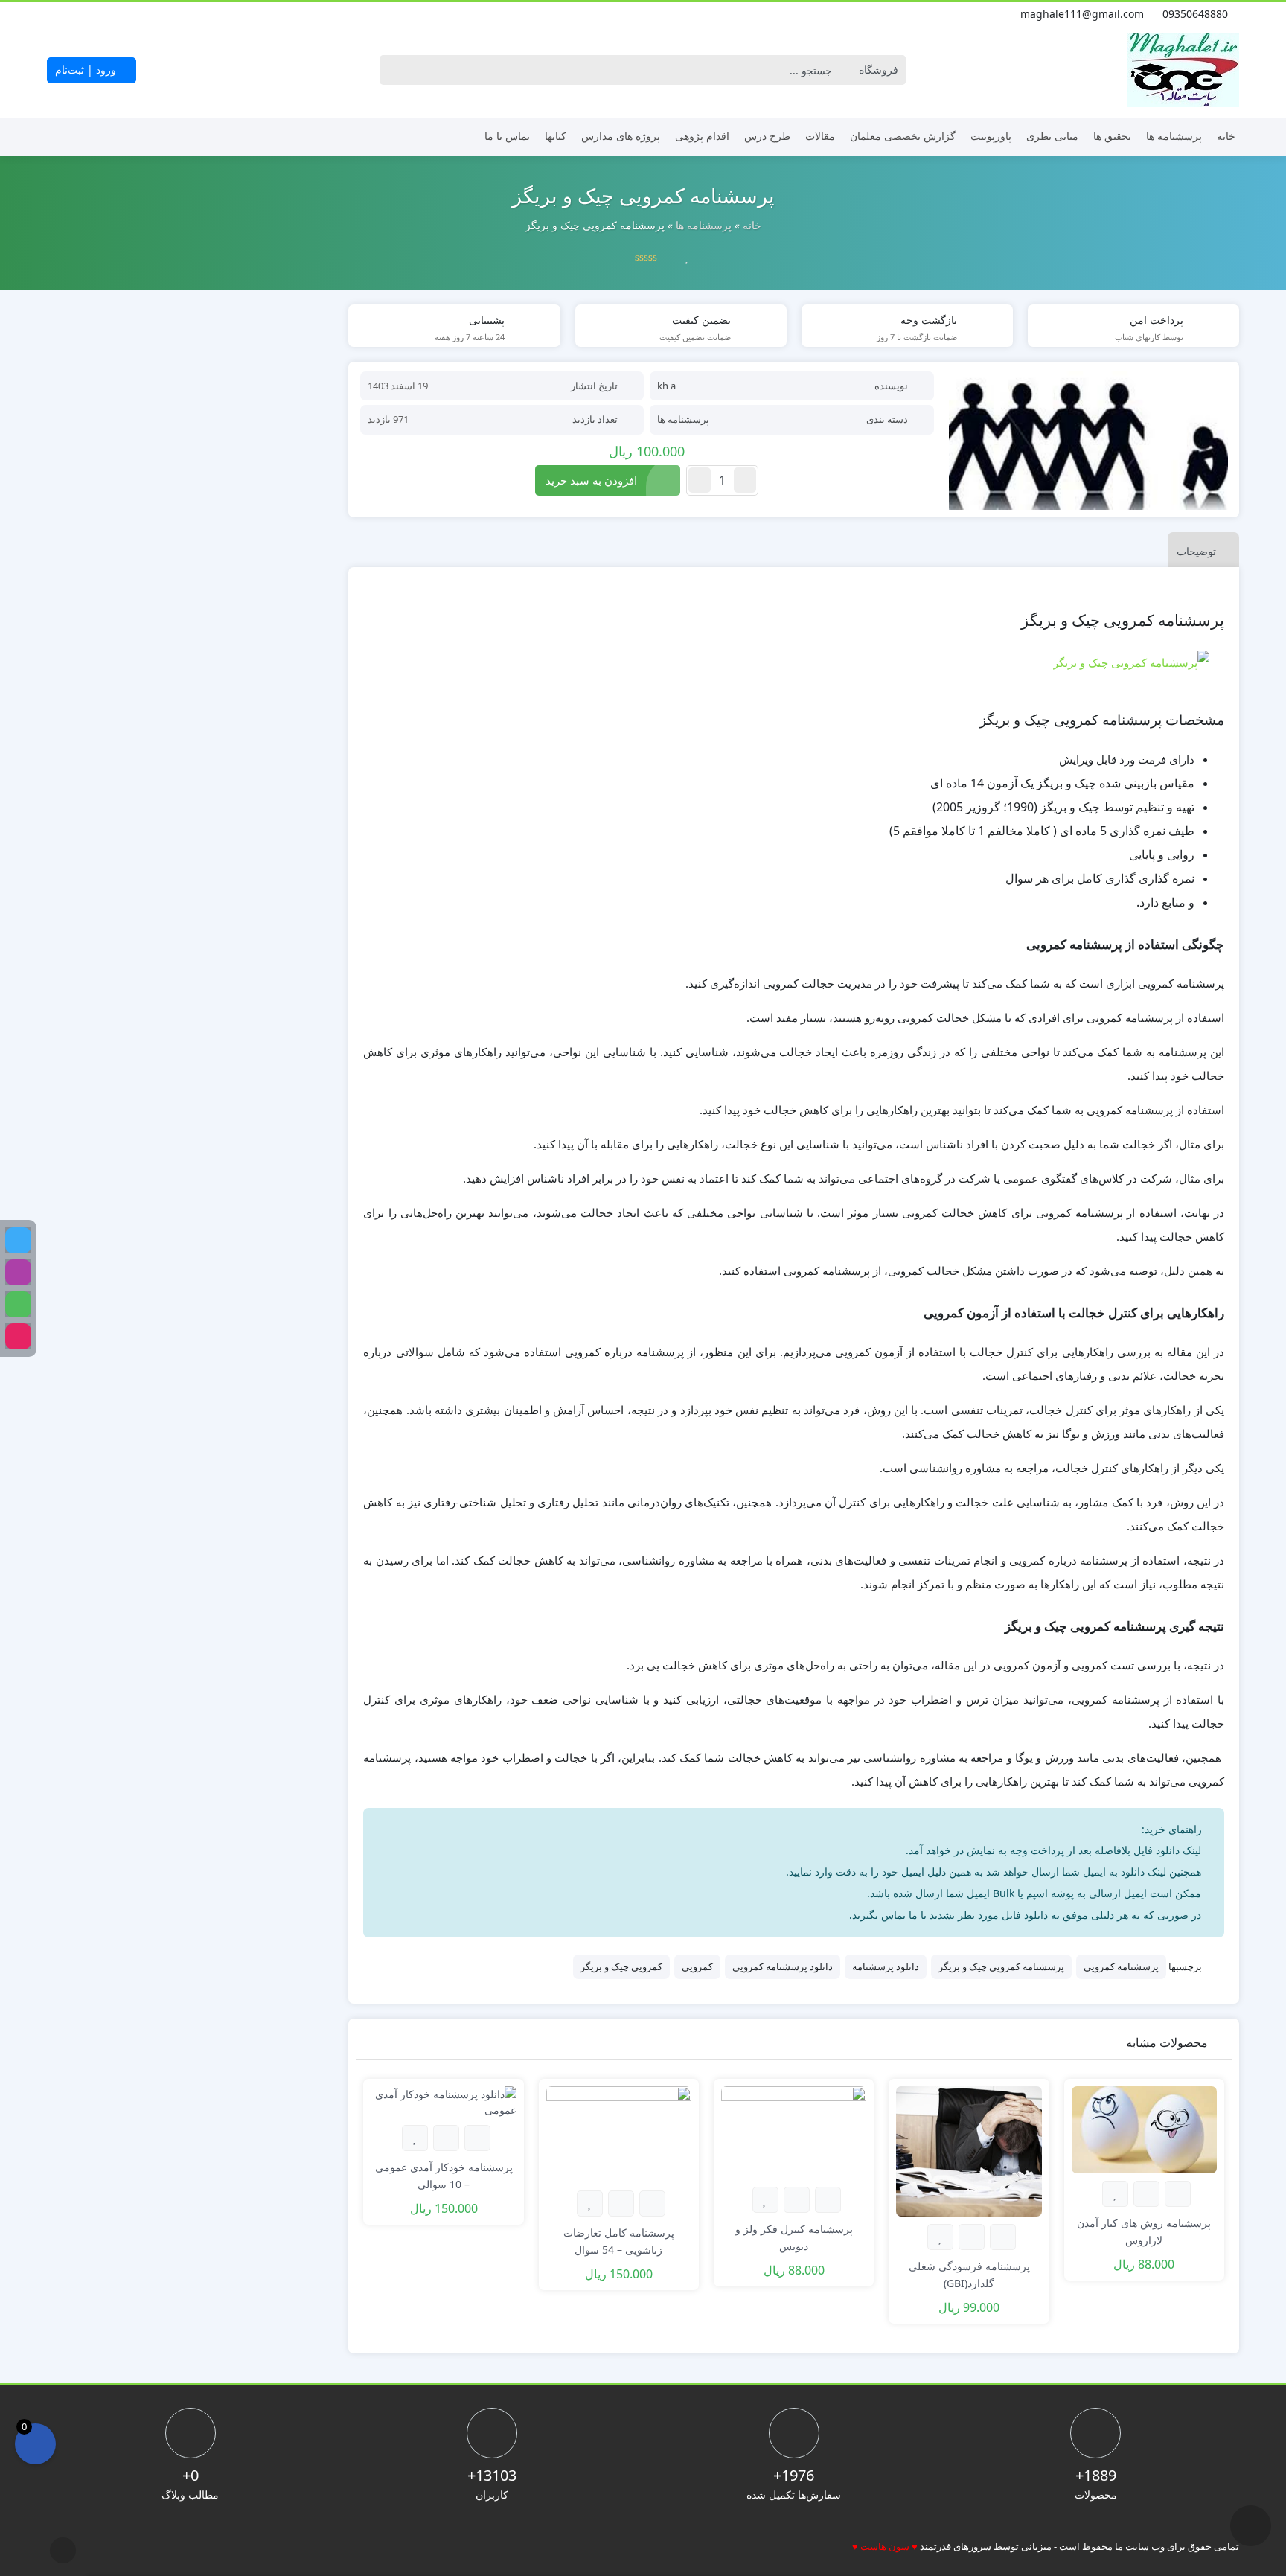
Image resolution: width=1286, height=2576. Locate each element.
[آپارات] (18, 1336)
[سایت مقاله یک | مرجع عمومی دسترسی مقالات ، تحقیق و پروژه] (1183, 70)
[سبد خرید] (35, 2444)
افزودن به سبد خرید (591, 480)
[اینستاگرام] (56, 14)
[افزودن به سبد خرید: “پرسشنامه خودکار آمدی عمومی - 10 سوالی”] (477, 2138)
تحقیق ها (1112, 136)
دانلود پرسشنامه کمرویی (783, 1966)
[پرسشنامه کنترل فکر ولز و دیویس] (794, 2131)
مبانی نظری (1052, 136)
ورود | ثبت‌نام (87, 70)
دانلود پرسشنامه (886, 1966)
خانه (1226, 136)
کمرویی (697, 1966)
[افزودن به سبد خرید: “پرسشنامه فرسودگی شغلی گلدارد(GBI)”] (1003, 2237)
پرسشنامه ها (1174, 136)
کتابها (556, 136)
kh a (666, 386)
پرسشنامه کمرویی (1121, 1966)
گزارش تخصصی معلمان (903, 136)
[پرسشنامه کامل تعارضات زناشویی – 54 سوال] (619, 2133)
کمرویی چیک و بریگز (621, 1966)
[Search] (395, 70)
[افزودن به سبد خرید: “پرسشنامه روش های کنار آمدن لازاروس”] (1178, 2194)
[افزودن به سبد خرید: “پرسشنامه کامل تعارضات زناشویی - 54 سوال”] (652, 2203)
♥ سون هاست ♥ (885, 2546)
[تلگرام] (18, 1240)
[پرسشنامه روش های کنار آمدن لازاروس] (1144, 2128)
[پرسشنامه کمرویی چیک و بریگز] (1089, 441)
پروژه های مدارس (621, 136)
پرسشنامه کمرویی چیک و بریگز (1001, 1966)
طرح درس (767, 136)
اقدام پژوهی (702, 136)
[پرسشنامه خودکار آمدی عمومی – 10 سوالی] (443, 2100)
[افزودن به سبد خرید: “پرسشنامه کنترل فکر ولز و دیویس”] (828, 2200)
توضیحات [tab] (1196, 551)
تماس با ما (507, 136)
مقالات (820, 136)
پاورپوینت (991, 136)
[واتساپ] (18, 1304)
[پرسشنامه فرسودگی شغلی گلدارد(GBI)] (969, 2150)
